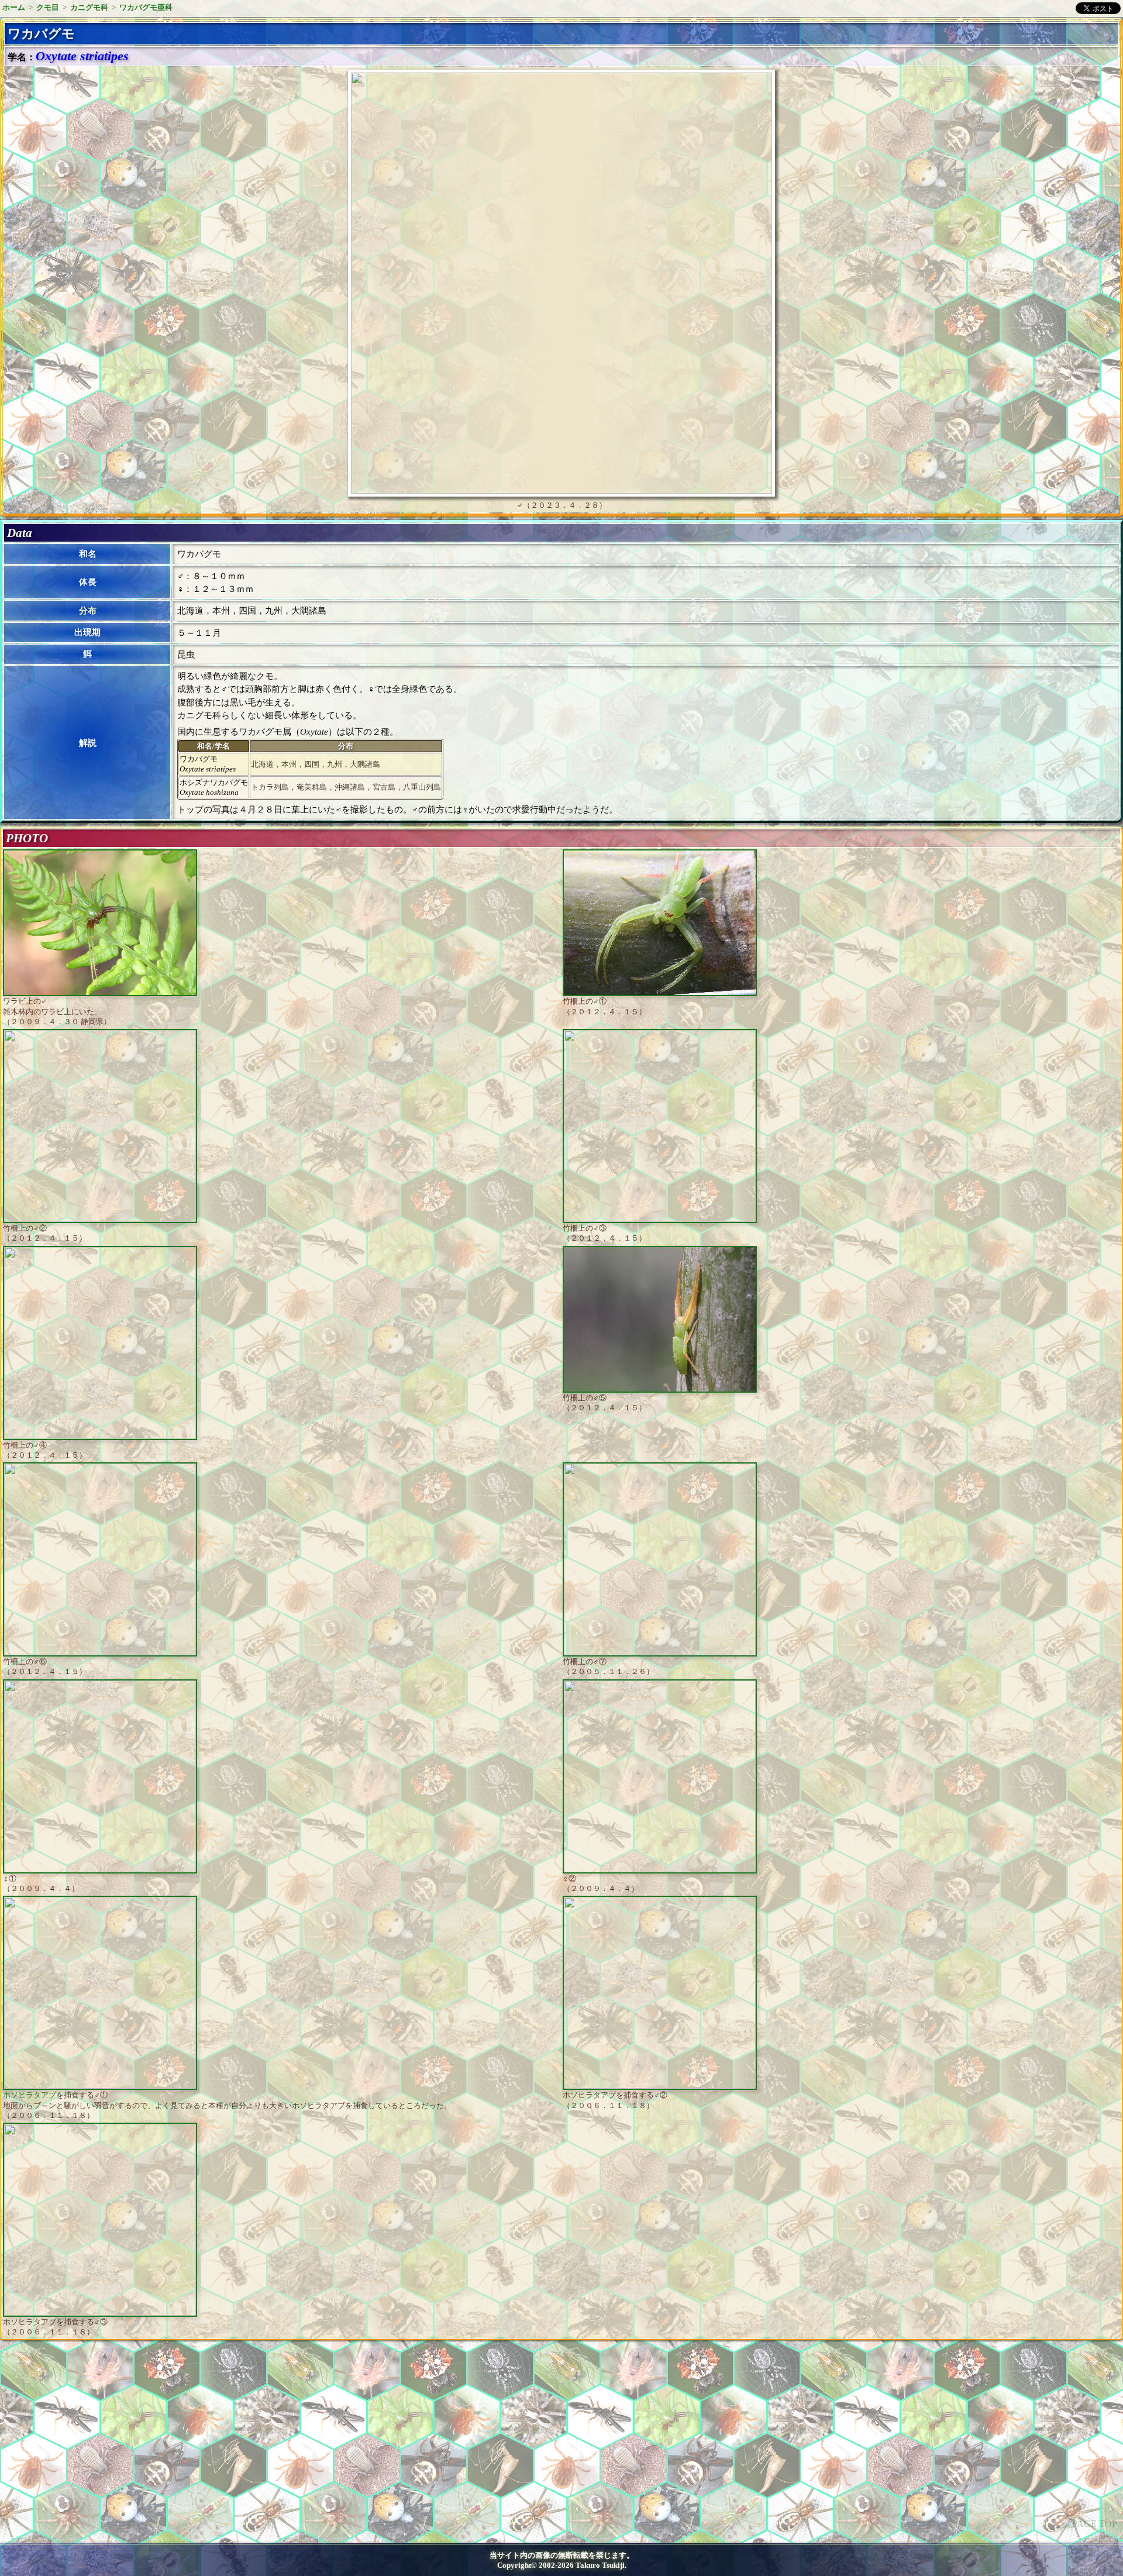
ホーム (14, 7)
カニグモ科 (89, 7)
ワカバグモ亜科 (146, 7)
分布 (88, 611)
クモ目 (48, 7)
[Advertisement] (103, 2446)
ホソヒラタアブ (30, 2095)
